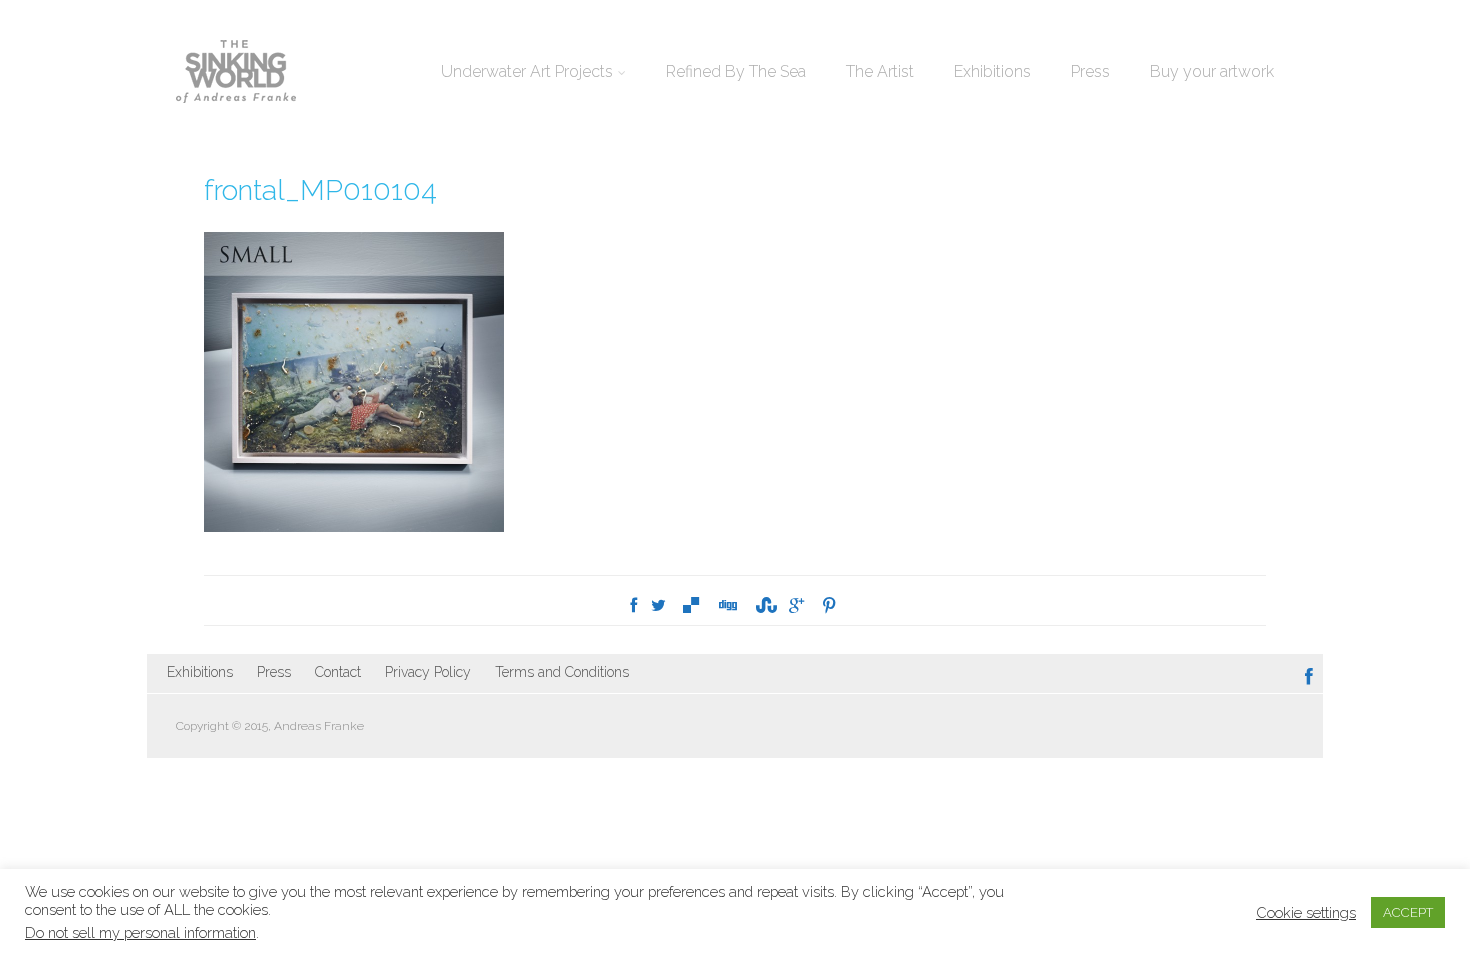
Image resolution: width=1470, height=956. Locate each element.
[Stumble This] (764, 605)
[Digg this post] (727, 605)
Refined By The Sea (736, 71)
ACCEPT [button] (1408, 912)
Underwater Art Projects (527, 71)
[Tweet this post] (658, 605)
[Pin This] (829, 605)
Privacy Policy (428, 672)
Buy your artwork (1212, 71)
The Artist (880, 71)
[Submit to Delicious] (691, 605)
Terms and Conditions (562, 672)
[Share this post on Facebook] (633, 605)
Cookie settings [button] (1306, 912)
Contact (338, 672)
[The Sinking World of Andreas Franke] (236, 73)
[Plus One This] (796, 605)
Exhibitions (992, 71)
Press (1090, 71)
